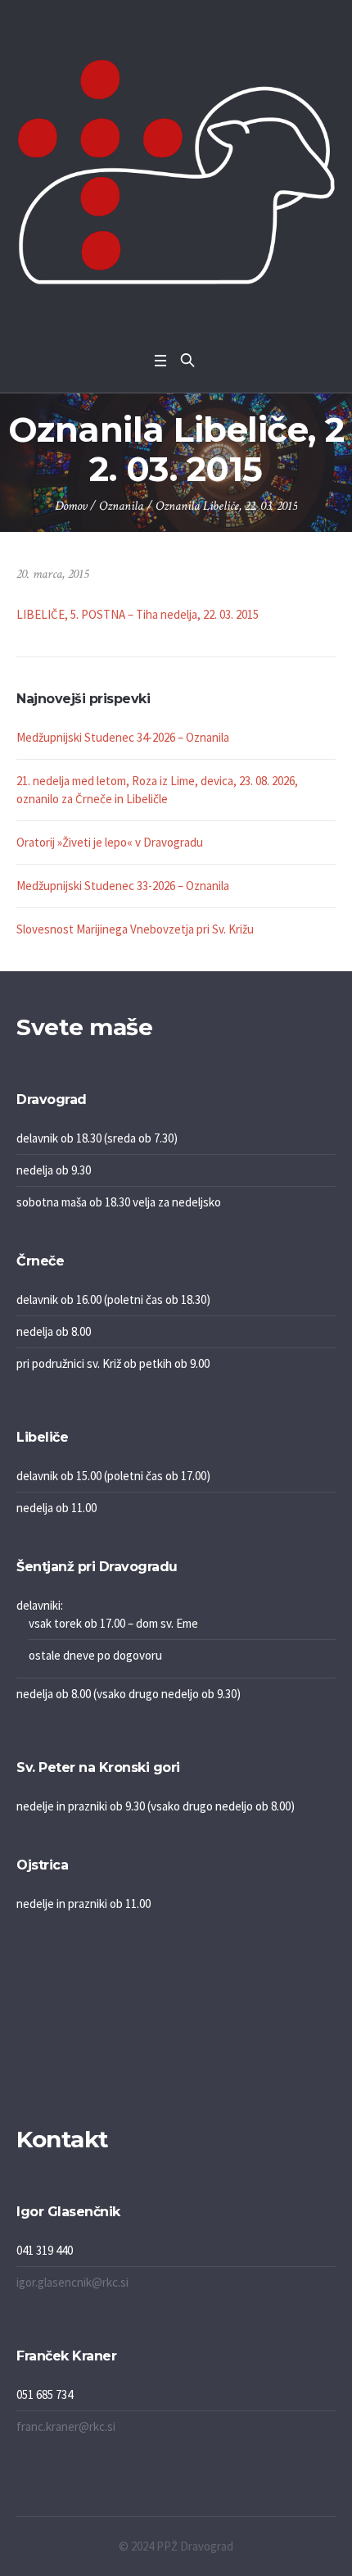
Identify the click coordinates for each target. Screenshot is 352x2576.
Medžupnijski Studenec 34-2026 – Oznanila (123, 737)
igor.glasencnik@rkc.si (72, 2282)
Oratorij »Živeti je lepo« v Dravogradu (110, 842)
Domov (71, 506)
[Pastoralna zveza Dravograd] (176, 172)
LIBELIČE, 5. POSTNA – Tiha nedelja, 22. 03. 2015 (138, 614)
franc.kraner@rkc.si (66, 2426)
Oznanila (121, 506)
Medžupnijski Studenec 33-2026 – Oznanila (123, 886)
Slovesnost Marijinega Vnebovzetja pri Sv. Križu (135, 929)
